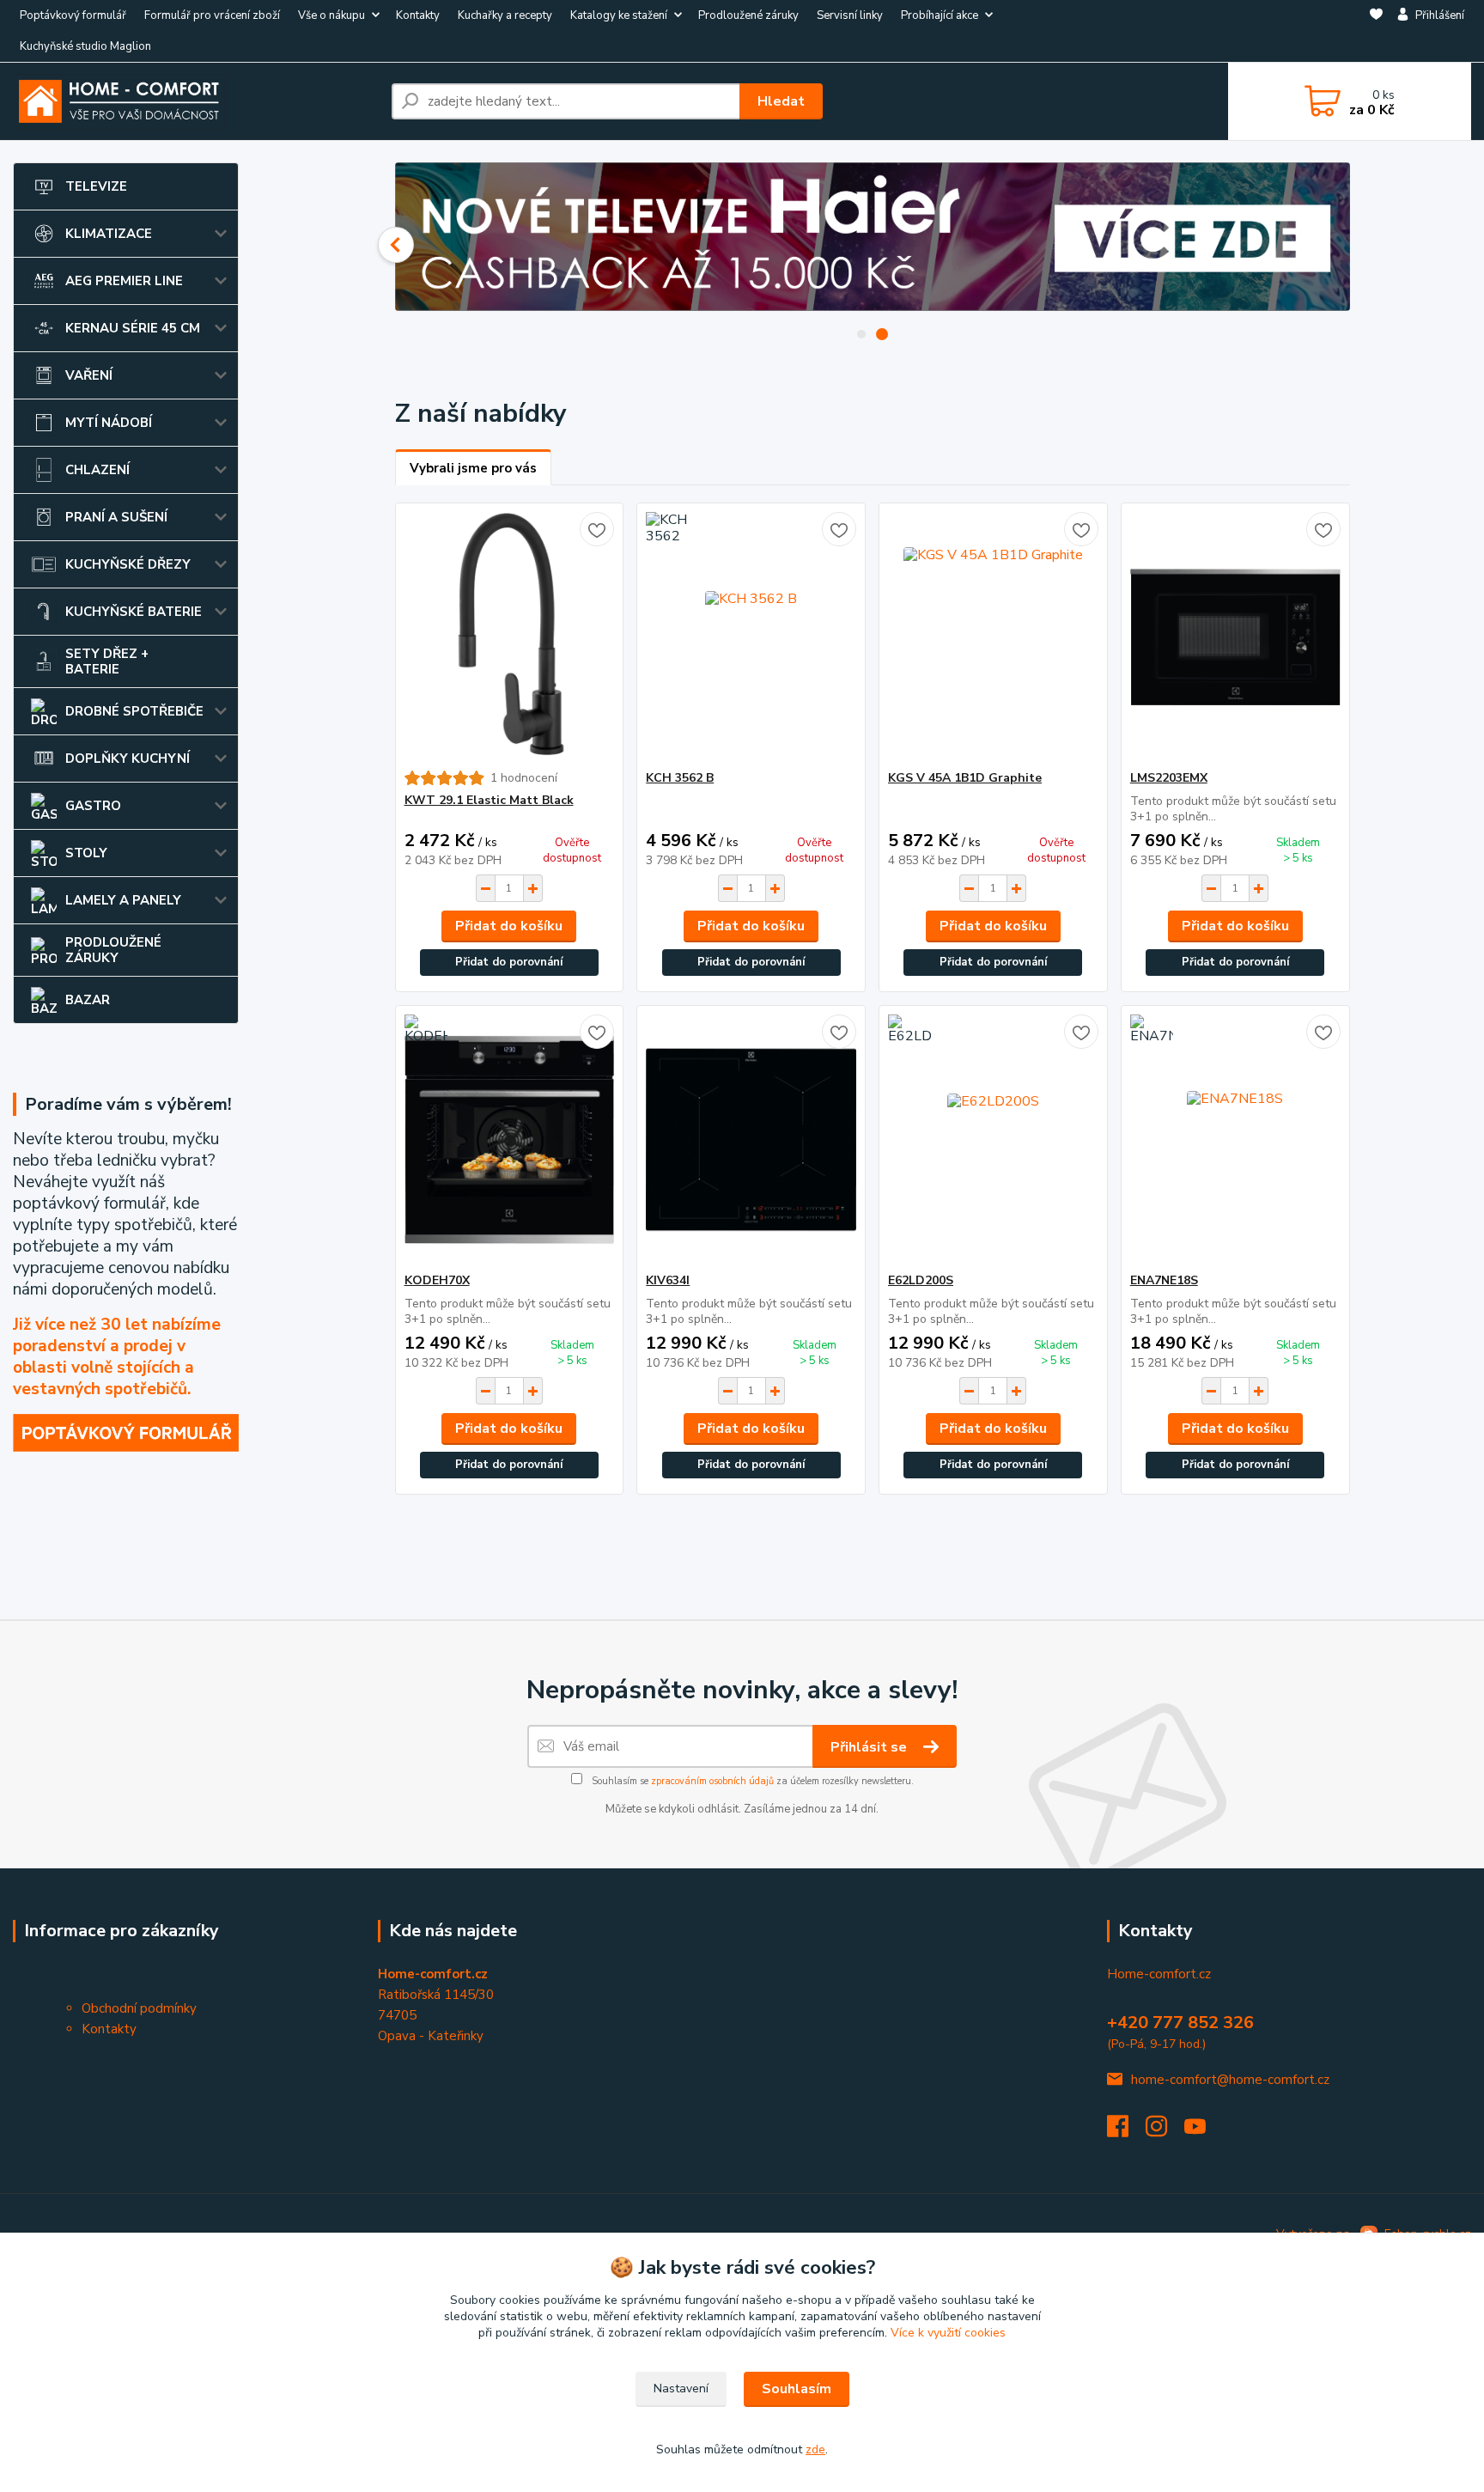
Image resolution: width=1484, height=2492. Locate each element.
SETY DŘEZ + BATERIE (107, 661)
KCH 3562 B (680, 778)
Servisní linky (850, 15)
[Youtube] (1204, 2131)
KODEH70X (437, 1280)
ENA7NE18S (1164, 1280)
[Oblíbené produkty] (1376, 32)
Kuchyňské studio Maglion (85, 46)
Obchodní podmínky (139, 2008)
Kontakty (418, 15)
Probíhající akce (940, 15)
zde (815, 2449)
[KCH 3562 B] (751, 637)
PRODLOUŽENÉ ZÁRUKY (113, 950)
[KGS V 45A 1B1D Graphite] (993, 637)
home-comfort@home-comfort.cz (1230, 2080)
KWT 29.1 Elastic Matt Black (489, 800)
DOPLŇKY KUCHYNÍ (128, 759)
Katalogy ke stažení (619, 15)
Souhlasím (797, 2389)
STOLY (86, 853)
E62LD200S (921, 1280)
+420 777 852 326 (1180, 2023)
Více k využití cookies (948, 2333)
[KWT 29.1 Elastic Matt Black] (510, 637)
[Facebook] (1126, 2131)
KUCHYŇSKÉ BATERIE (134, 612)
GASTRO (93, 806)
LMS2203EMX (1169, 778)
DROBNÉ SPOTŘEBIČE (134, 711)
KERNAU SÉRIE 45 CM (133, 328)
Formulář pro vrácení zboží (212, 15)
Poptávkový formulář (73, 15)
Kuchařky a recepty (505, 15)
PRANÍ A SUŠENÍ (116, 517)
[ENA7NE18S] (1235, 1139)
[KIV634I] (751, 1139)
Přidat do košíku (509, 926)
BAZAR (88, 1000)
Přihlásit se (870, 1747)
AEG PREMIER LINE (124, 281)
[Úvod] (195, 101)
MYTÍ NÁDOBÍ (109, 423)
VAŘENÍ (89, 375)
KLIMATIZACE (109, 234)
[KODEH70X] (510, 1139)
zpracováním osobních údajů (712, 1781)
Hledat (781, 101)
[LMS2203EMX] (1235, 637)
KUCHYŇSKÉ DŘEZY (128, 564)
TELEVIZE (96, 186)
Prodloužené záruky (748, 15)
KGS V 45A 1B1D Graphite (965, 778)
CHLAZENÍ (97, 470)
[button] (396, 245)
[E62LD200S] (993, 1139)
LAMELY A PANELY (123, 900)
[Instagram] (1165, 2131)
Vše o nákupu (331, 15)
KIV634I (668, 1280)
